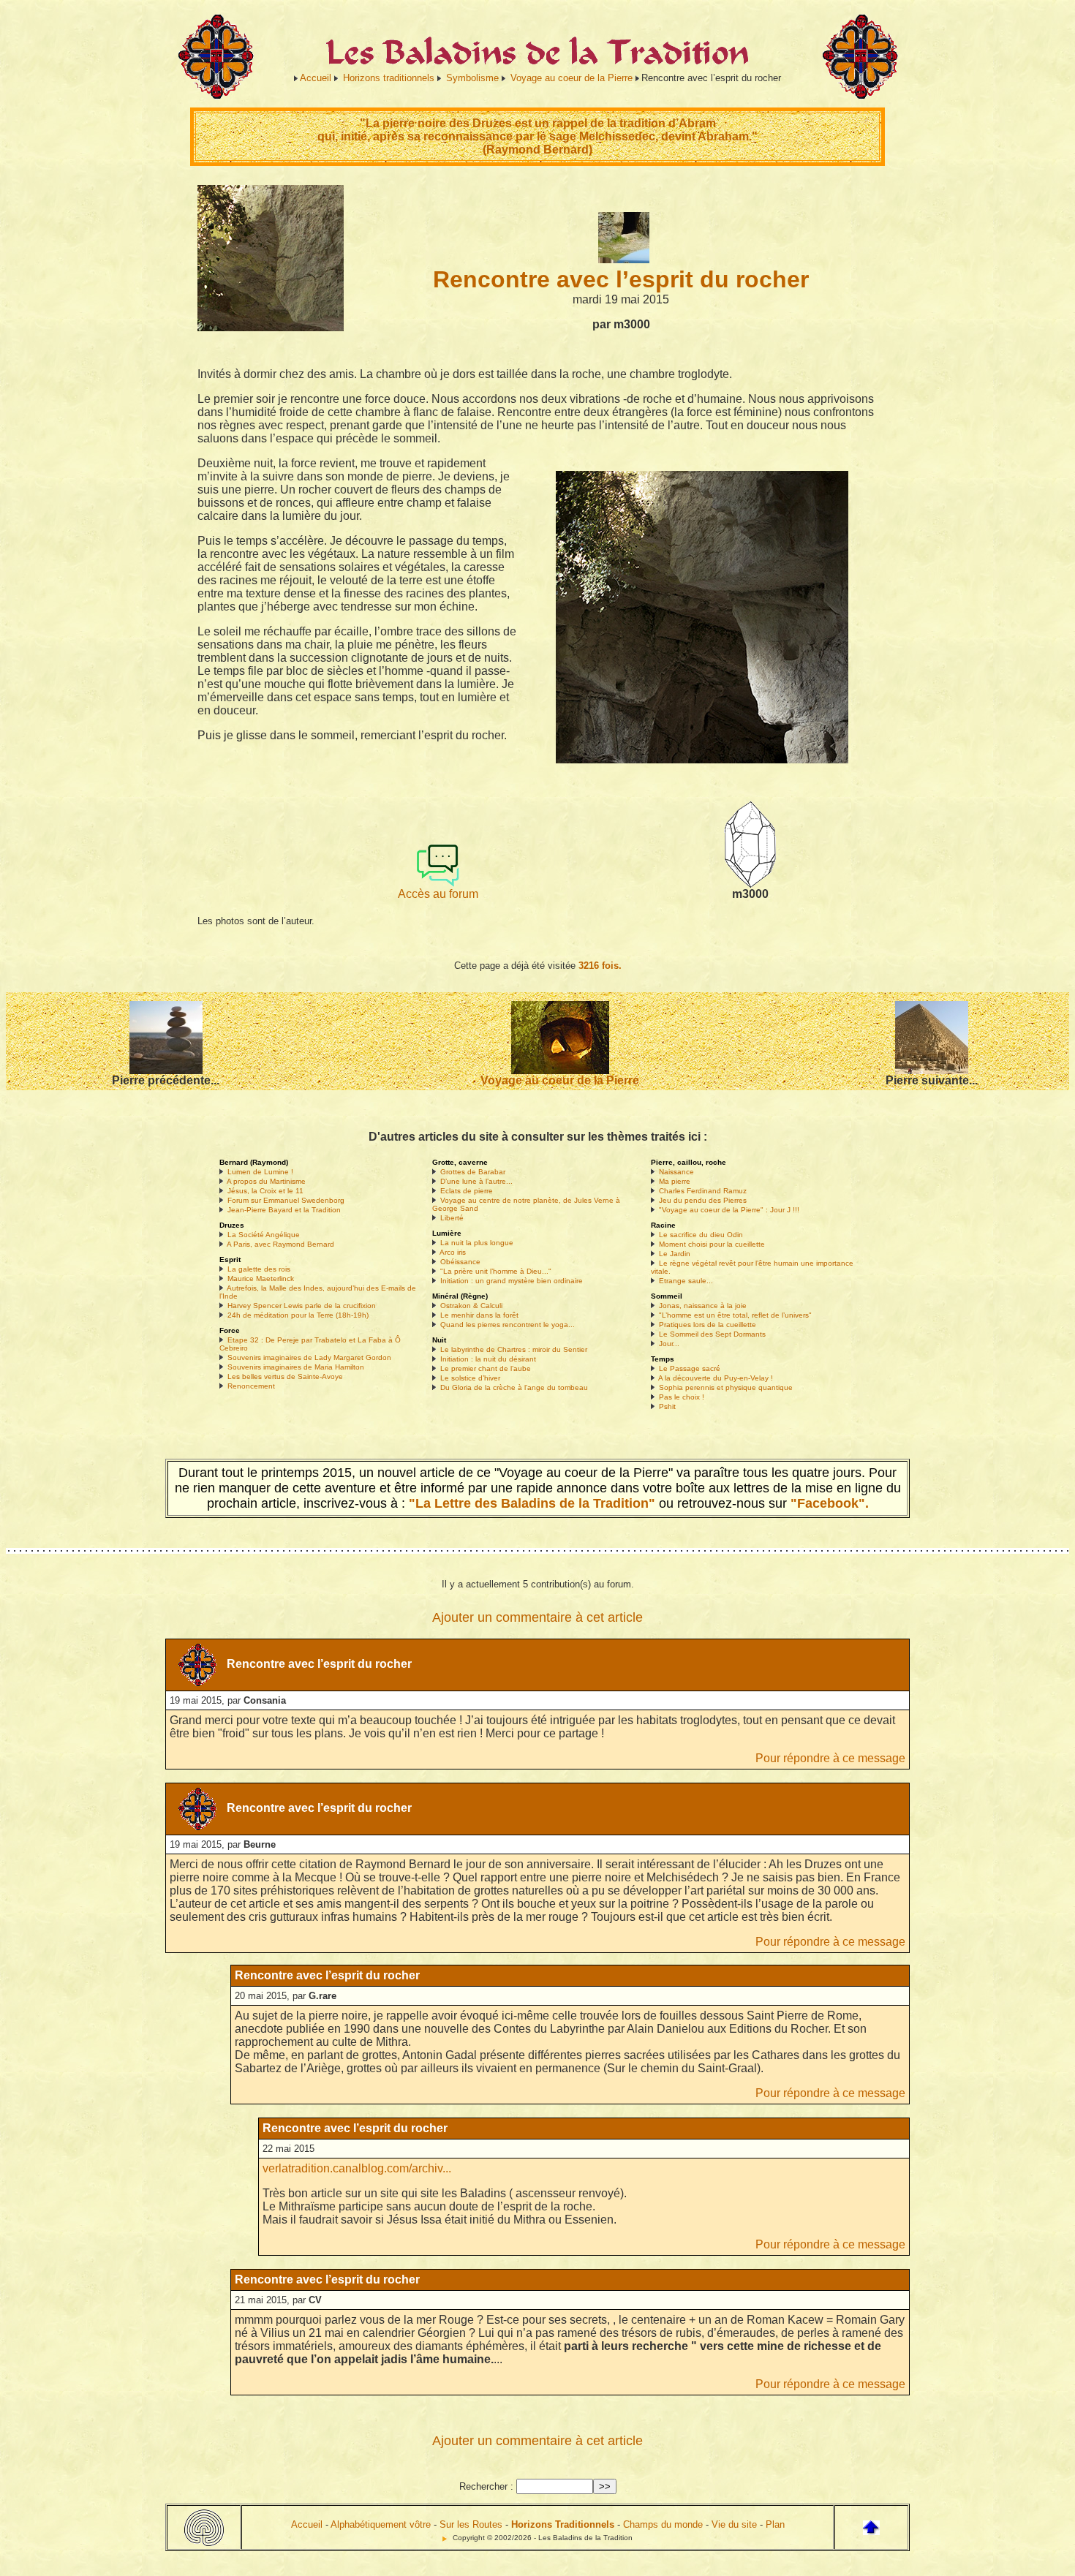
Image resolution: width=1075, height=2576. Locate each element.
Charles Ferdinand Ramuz (703, 1191)
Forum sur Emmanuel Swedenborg (286, 1200)
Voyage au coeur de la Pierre (572, 78)
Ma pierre (675, 1181)
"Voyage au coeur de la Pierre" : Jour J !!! (729, 1210)
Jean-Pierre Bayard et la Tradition (284, 1210)
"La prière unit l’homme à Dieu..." (496, 1271)
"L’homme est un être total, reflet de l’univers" (735, 1315)
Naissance (676, 1172)
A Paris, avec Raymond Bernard (280, 1244)
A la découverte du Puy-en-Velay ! (716, 1378)
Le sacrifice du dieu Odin (701, 1235)
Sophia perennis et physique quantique (726, 1387)
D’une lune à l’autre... (476, 1181)
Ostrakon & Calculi (471, 1306)
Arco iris (453, 1252)
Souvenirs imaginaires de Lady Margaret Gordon (309, 1357)
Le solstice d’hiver (470, 1378)
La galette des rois (259, 1269)
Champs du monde (663, 2524)
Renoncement (251, 1386)
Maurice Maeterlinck (261, 1278)
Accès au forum (438, 894)
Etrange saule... (686, 1281)
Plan (775, 2524)
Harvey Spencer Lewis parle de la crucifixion (302, 1306)
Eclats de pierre (467, 1191)
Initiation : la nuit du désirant (488, 1359)
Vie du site (734, 2524)
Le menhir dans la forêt (479, 1315)
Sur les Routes (471, 2524)
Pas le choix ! (682, 1397)
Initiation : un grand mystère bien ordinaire (512, 1281)
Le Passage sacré (690, 1368)
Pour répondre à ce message (830, 1758)
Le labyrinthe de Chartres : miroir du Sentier (514, 1349)
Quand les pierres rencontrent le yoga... (508, 1325)
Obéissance (460, 1262)
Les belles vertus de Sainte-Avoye (285, 1376)
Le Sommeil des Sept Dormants (712, 1334)
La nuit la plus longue (477, 1243)
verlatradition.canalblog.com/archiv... (357, 2168)
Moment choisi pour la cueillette (712, 1244)
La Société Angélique (264, 1235)
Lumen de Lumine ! (260, 1172)
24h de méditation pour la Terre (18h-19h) (298, 1315)
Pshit (667, 1406)
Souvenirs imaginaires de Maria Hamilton (296, 1367)
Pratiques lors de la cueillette (708, 1325)
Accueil (316, 78)
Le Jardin (675, 1254)
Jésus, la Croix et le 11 (265, 1191)
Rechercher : (486, 2486)
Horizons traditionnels (389, 78)
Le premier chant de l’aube (486, 1368)
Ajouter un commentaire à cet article (537, 1617)
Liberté (452, 1218)
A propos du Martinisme (266, 1181)
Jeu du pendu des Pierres (703, 1200)
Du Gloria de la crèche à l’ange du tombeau (514, 1387)
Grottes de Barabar (473, 1172)
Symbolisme (472, 78)
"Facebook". (828, 1503)
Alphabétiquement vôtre (381, 2524)
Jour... (669, 1344)
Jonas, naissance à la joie (703, 1306)
